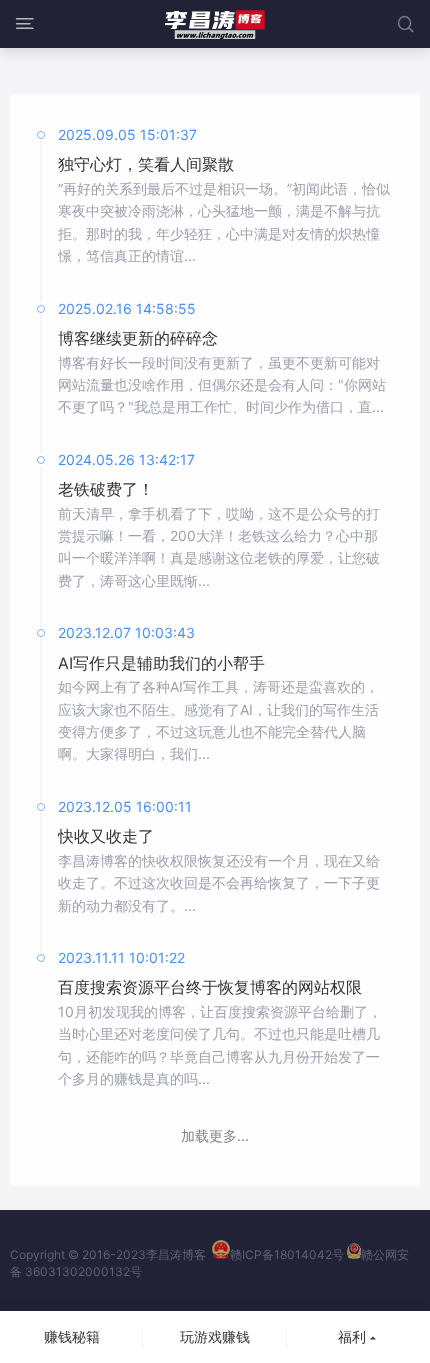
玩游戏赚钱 (215, 1336)
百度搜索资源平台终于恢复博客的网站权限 (210, 987)
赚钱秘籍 (72, 1336)
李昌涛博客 (176, 1254)
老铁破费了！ (106, 489)
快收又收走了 (106, 836)
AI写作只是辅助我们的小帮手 (161, 663)
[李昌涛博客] (215, 24)
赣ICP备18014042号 (287, 1254)
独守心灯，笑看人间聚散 (146, 164)
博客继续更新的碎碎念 (138, 338)
